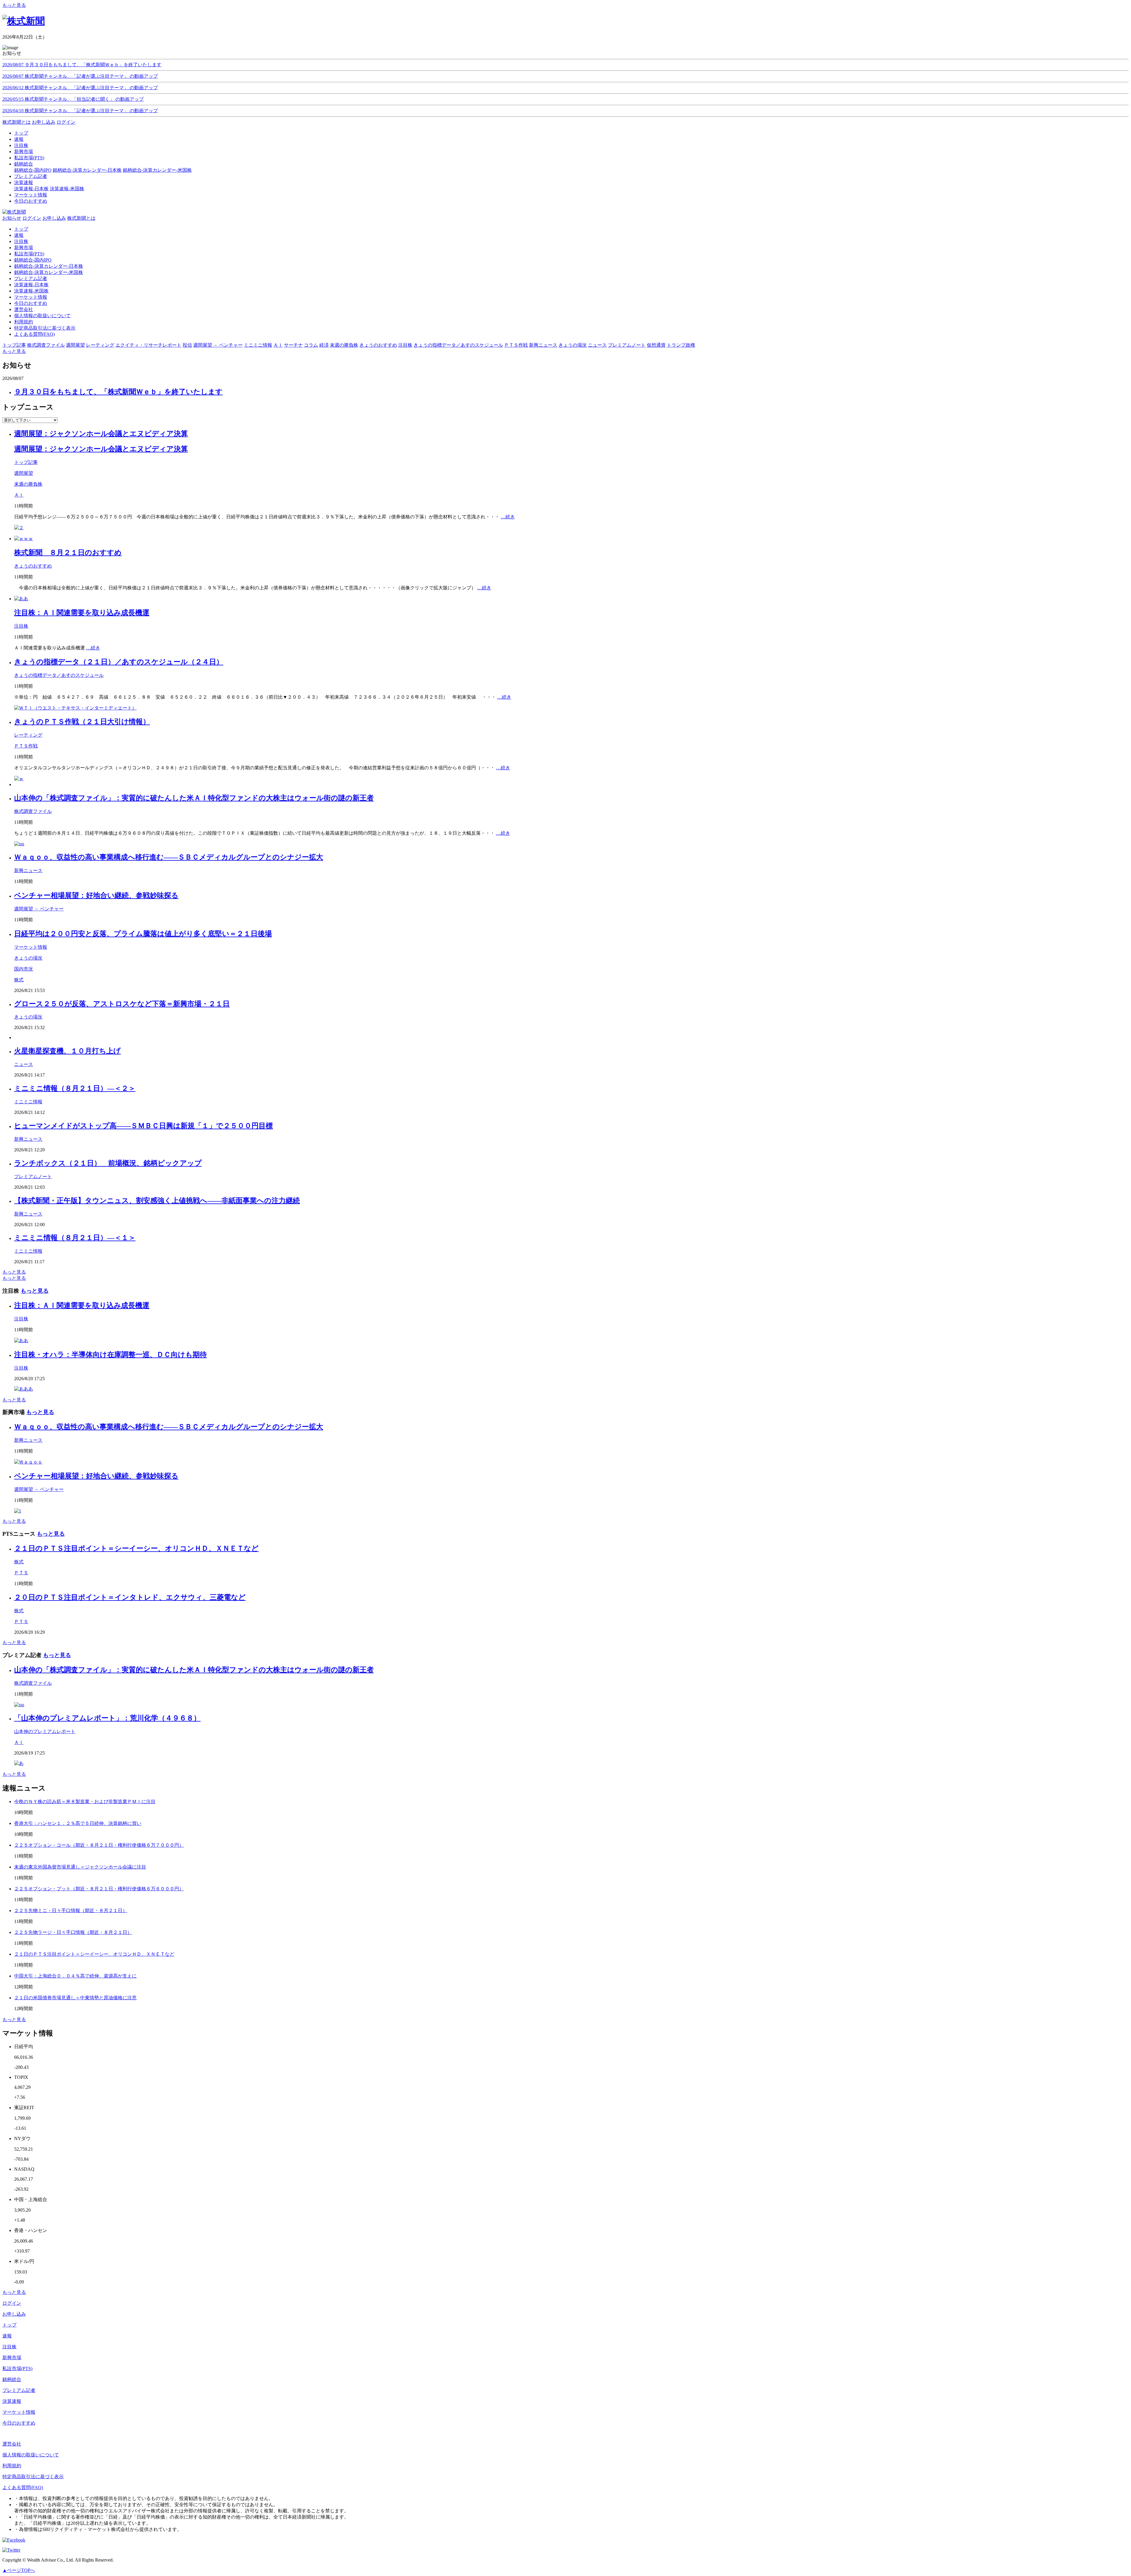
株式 (19, 980)
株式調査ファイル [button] (46, 345)
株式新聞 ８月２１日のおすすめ (68, 553)
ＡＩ (19, 495)
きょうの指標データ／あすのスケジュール (59, 675)
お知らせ (12, 218)
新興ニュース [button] (543, 345)
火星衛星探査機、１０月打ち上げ (67, 1051)
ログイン (66, 122)
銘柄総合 (12, 2379)
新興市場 (24, 248)
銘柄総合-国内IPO (33, 170)
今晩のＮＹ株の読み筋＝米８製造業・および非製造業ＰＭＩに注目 (85, 1802)
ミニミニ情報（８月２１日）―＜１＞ (75, 1238)
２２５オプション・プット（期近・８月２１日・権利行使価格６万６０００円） (99, 1889)
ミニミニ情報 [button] (258, 345)
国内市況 (24, 969)
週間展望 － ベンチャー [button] (218, 345)
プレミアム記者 (31, 278)
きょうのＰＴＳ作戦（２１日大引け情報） (82, 722)
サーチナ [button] (293, 345)
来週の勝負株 (28, 484)
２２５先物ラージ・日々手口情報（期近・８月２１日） (73, 1932)
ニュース (24, 1064)
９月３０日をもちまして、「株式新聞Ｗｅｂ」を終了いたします (118, 392)
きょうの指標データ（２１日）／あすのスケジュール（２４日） (119, 662)
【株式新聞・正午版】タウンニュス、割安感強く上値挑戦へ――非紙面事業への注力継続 (157, 1201)
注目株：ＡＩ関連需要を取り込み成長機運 (82, 613)
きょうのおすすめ (33, 566)
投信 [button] (187, 345)
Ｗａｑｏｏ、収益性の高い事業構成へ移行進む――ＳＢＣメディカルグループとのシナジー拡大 (169, 857)
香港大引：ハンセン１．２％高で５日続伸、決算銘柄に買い (78, 1823)
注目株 (21, 241)
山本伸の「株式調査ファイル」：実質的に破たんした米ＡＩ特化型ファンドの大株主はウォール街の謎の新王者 (194, 798)
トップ (21, 229)
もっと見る (14, 5)
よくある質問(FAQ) (34, 334)
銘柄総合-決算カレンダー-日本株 (87, 170)
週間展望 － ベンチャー (39, 909)
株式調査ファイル (33, 811)
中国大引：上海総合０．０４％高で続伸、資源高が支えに (75, 1976)
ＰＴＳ (21, 1573)
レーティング (28, 735)
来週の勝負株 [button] (344, 345)
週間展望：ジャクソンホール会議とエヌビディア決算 (101, 434)
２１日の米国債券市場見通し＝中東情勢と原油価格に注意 (75, 1998)
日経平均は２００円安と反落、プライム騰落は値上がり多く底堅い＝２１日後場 (143, 934)
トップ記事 (26, 462)
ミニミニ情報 (28, 1102)
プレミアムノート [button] (627, 345)
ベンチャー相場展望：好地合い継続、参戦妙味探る (96, 895)
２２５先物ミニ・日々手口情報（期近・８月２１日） (71, 1910)
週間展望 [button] (75, 345)
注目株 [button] (405, 345)
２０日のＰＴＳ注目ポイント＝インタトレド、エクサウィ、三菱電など (130, 1597)
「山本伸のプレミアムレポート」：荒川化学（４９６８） (107, 1718)
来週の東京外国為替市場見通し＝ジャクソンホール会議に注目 (80, 1867)
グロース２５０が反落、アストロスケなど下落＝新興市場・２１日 (122, 1004)
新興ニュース (28, 870)
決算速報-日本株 (31, 189)
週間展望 (24, 473)
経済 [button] (324, 345)
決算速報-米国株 (67, 189)
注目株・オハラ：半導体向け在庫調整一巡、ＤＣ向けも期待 (110, 1355)
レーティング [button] (100, 345)
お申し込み (44, 122)
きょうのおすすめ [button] (378, 345)
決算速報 (12, 2401)
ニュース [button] (597, 345)
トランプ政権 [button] (681, 345)
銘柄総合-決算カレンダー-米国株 (157, 170)
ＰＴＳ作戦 (26, 746)
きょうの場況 (28, 958)
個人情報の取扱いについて (42, 316)
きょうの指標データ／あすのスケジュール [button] (458, 345)
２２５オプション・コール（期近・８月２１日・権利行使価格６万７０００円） (99, 1845)
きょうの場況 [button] (573, 345)
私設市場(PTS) (29, 254)
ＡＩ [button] (278, 345)
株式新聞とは (16, 122)
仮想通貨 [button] (656, 345)
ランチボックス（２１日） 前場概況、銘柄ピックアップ (108, 1163)
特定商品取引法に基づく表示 (45, 328)
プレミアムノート (33, 1177)
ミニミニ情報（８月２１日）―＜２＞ (75, 1088)
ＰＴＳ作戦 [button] (516, 345)
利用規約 (24, 322)
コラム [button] (311, 345)
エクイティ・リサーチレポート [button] (148, 345)
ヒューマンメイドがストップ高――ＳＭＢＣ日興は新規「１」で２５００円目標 (143, 1126)
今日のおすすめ (31, 303)
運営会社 (24, 309)
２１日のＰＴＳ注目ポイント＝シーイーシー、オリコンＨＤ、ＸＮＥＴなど (136, 1548)
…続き (508, 517)
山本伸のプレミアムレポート (45, 1731)
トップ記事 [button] (14, 345)
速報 (19, 235)
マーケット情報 (31, 297)
